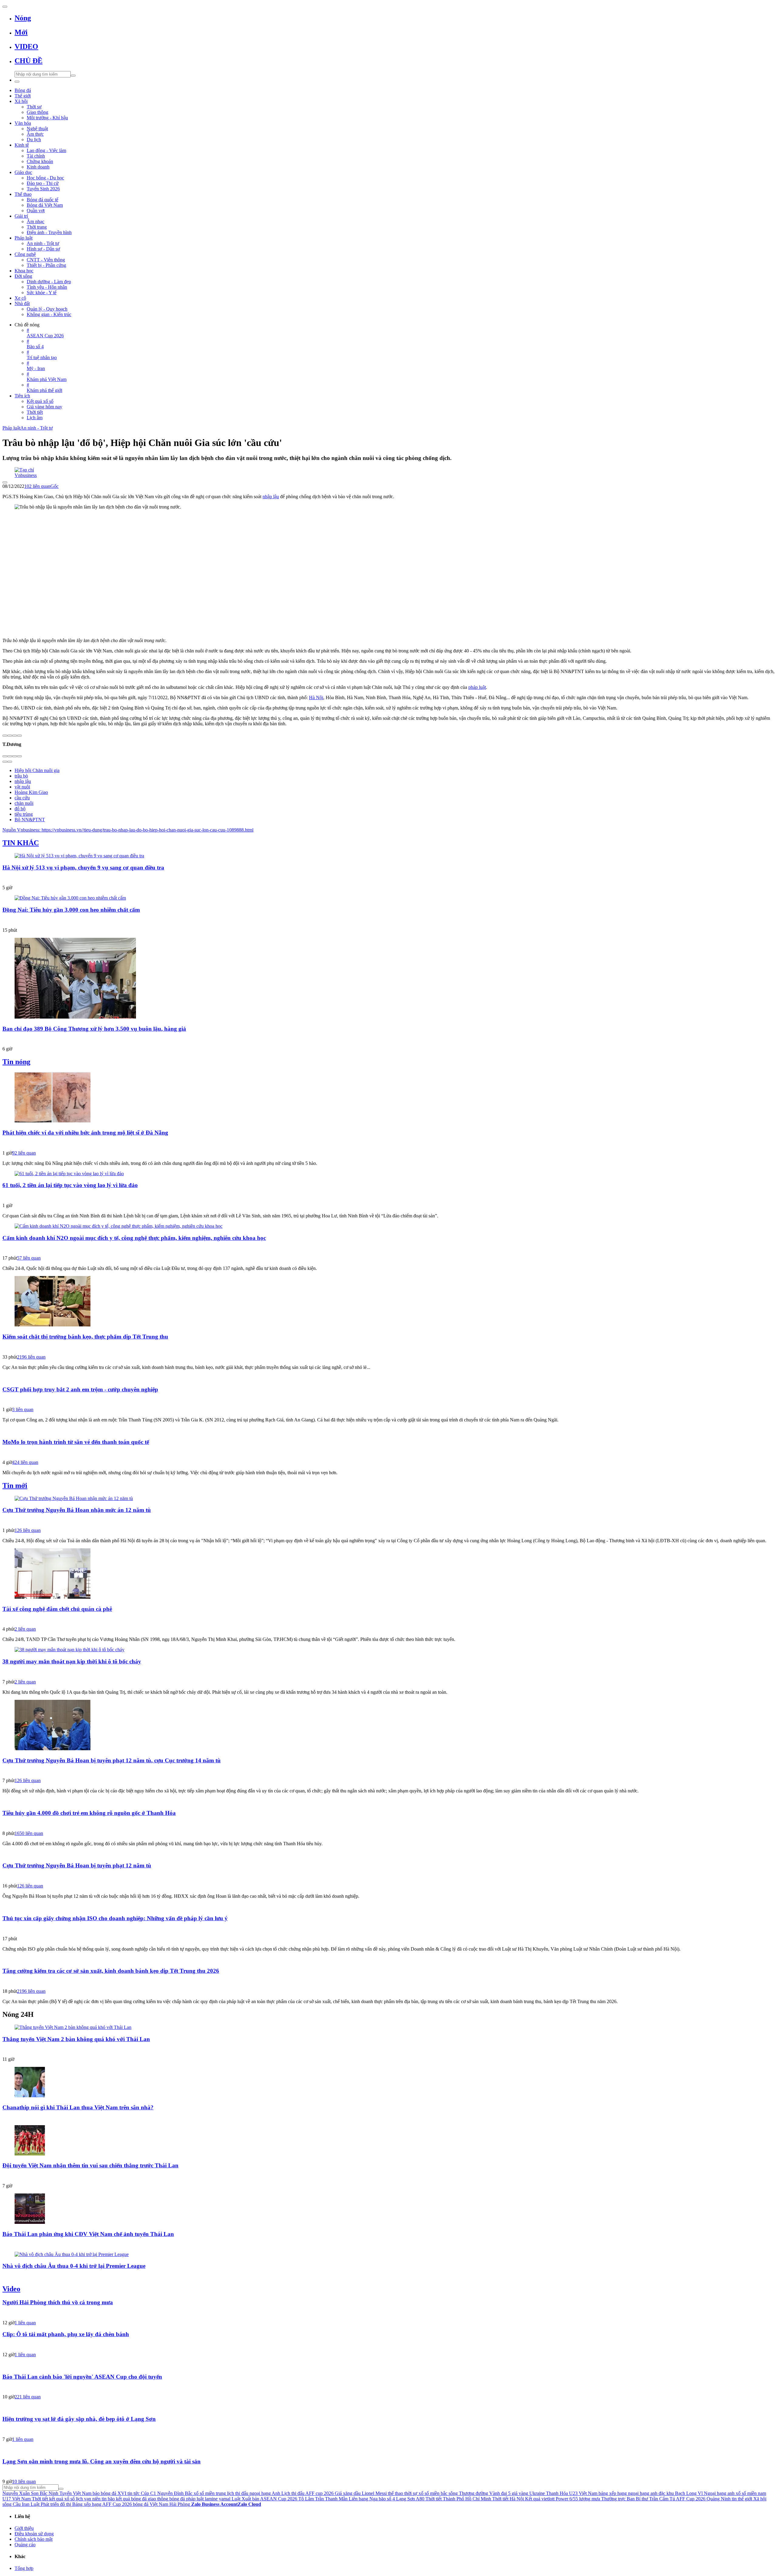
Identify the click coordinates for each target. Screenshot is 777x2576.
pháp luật (477, 687)
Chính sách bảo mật (34, 2539)
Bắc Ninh (49, 2493)
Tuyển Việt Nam (75, 2493)
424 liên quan (25, 1462)
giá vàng (520, 2493)
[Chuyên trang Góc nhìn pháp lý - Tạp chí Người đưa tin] (388, 2472)
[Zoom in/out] (19, 756)
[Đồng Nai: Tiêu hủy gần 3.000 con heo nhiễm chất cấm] (388, 898)
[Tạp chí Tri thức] (388, 1453)
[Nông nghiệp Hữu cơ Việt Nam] (388, 921)
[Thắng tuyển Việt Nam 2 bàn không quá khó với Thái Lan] (388, 2027)
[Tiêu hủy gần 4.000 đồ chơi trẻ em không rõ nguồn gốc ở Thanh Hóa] (388, 1801)
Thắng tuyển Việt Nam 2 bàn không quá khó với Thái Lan (76, 2039)
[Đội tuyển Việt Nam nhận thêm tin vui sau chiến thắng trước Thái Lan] (388, 2141)
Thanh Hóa (557, 2493)
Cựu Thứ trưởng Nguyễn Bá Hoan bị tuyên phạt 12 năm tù (77, 1865)
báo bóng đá (104, 2493)
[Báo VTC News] (388, 1144)
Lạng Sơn (405, 2499)
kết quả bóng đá (131, 2499)
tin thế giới (742, 2499)
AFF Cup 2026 (691, 2499)
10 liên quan (24, 2481)
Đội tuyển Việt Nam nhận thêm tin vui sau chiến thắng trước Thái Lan (90, 2165)
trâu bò (21, 776)
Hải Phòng (180, 2504)
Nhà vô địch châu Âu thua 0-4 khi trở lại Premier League (74, 2266)
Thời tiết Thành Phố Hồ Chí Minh (458, 2499)
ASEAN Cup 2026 (279, 2499)
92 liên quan (24, 1153)
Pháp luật (11, 428)
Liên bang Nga (363, 2499)
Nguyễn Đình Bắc (175, 2493)
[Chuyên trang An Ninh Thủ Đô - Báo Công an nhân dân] (388, 1196)
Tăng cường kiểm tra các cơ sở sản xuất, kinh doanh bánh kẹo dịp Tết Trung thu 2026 (111, 1971)
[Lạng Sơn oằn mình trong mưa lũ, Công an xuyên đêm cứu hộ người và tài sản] (388, 2450)
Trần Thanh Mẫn (331, 2499)
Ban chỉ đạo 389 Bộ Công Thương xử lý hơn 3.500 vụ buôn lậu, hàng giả (94, 1029)
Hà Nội (316, 698)
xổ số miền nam (751, 2493)
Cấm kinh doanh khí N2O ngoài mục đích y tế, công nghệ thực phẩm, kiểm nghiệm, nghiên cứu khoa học (134, 1238)
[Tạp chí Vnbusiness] (388, 470)
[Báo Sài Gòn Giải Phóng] (388, 1249)
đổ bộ (20, 809)
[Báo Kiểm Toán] (388, 878)
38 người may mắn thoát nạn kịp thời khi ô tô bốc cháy (72, 1661)
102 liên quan (37, 486)
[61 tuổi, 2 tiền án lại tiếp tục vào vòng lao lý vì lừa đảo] (388, 1174)
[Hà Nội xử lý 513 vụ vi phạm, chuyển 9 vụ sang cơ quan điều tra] (388, 856)
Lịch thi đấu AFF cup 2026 (307, 2493)
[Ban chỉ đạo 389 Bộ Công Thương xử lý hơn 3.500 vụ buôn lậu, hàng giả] (388, 979)
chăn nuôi (24, 803)
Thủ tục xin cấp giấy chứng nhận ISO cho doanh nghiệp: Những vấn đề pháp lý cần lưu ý (115, 1918)
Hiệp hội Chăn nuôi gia (37, 770)
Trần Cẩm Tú (662, 2499)
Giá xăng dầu (348, 2493)
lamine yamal (218, 2499)
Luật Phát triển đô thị (51, 2504)
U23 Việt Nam (583, 2493)
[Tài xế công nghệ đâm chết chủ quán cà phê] (388, 1574)
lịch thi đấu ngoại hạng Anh (254, 2493)
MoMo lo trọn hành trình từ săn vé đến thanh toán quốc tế (76, 1442)
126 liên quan (28, 1530)
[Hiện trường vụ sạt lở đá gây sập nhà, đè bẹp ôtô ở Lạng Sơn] (388, 2407)
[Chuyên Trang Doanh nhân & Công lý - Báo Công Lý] (388, 1929)
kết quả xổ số (62, 2499)
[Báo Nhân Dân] (388, 1982)
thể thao (395, 2493)
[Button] (5, 7)
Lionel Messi (374, 2493)
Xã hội (760, 2499)
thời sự (411, 2493)
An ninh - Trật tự (37, 428)
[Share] (10, 756)
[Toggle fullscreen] (15, 756)
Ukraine (537, 2493)
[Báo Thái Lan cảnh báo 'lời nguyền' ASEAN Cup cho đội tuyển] (388, 2365)
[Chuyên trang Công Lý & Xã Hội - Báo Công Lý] (388, 1620)
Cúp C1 (148, 2493)
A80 (420, 2499)
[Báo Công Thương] (388, 1040)
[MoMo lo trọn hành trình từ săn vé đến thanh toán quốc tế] (388, 1430)
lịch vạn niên (88, 2499)
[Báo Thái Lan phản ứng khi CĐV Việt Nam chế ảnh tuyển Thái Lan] (388, 2209)
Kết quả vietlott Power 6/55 (551, 2499)
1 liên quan (25, 2323)
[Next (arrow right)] (10, 762)
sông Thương (461, 2493)
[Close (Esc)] (5, 756)
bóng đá (177, 2499)
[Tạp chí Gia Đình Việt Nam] (388, 1824)
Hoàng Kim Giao (31, 792)
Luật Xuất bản (245, 2499)
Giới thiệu (24, 2528)
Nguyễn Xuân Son (20, 2493)
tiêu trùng (24, 814)
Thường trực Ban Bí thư (625, 2499)
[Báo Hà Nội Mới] (388, 1521)
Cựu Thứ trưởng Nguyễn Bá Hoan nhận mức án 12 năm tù (77, 1510)
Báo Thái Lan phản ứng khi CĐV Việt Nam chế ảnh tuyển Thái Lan (88, 2234)
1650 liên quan (29, 1833)
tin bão (108, 2499)
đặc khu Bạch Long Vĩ (681, 2493)
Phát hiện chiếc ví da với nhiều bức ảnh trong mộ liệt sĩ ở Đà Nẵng (85, 1133)
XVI (122, 2493)
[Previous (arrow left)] (5, 762)
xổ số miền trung (210, 2493)
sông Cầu (12, 2504)
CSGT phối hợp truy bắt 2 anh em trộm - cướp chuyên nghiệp (80, 1389)
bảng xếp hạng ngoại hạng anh (628, 2493)
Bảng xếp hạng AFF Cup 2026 (102, 2504)
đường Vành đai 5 (493, 2493)
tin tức (134, 2493)
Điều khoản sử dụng (34, 2534)
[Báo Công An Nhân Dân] (388, 1400)
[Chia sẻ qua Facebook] (5, 736)
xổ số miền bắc (433, 2493)
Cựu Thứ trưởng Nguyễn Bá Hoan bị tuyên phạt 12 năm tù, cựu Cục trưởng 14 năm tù (112, 1760)
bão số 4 (387, 2499)
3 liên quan (23, 1409)
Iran (26, 2504)
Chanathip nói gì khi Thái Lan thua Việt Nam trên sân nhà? (78, 2107)
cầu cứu (22, 798)
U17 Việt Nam (17, 2499)
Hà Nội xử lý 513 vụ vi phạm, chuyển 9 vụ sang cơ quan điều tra (83, 868)
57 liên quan (29, 1258)
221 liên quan (28, 2397)
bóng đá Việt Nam (151, 2504)
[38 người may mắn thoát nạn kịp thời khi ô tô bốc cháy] (388, 1650)
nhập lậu (271, 497)
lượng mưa (590, 2499)
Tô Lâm (306, 2499)
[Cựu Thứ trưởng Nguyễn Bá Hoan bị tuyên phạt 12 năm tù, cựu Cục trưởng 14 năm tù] (388, 1726)
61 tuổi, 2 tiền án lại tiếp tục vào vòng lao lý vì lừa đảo (70, 1185)
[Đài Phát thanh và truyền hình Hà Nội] (388, 2387)
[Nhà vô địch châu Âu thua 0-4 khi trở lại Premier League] (388, 2254)
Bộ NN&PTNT (30, 820)
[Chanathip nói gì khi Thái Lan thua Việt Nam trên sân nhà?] (388, 2083)
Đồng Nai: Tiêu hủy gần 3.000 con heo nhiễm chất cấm (71, 910)
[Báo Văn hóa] (388, 2176)
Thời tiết (40, 2499)
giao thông (158, 2499)
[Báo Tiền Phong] (388, 1877)
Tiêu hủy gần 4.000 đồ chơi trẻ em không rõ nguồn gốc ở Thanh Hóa (89, 1813)
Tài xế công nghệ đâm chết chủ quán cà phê (57, 1609)
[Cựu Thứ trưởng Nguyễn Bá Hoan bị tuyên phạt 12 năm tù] (388, 1854)
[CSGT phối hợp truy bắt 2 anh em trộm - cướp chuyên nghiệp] (388, 1378)
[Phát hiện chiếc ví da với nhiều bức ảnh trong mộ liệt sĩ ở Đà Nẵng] (388, 1098)
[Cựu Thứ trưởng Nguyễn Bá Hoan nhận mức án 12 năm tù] (388, 1499)
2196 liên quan (31, 1357)
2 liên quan (25, 1629)
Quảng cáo (25, 2545)
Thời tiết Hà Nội (508, 2499)
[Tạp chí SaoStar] (388, 2050)
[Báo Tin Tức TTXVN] (388, 1348)
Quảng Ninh (719, 2499)
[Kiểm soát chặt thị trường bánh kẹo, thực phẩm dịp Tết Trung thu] (388, 1302)
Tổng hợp (24, 2568)
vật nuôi (22, 787)
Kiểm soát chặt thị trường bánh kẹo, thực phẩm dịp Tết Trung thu (85, 1337)
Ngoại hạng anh (719, 2493)
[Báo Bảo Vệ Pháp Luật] (388, 1771)
